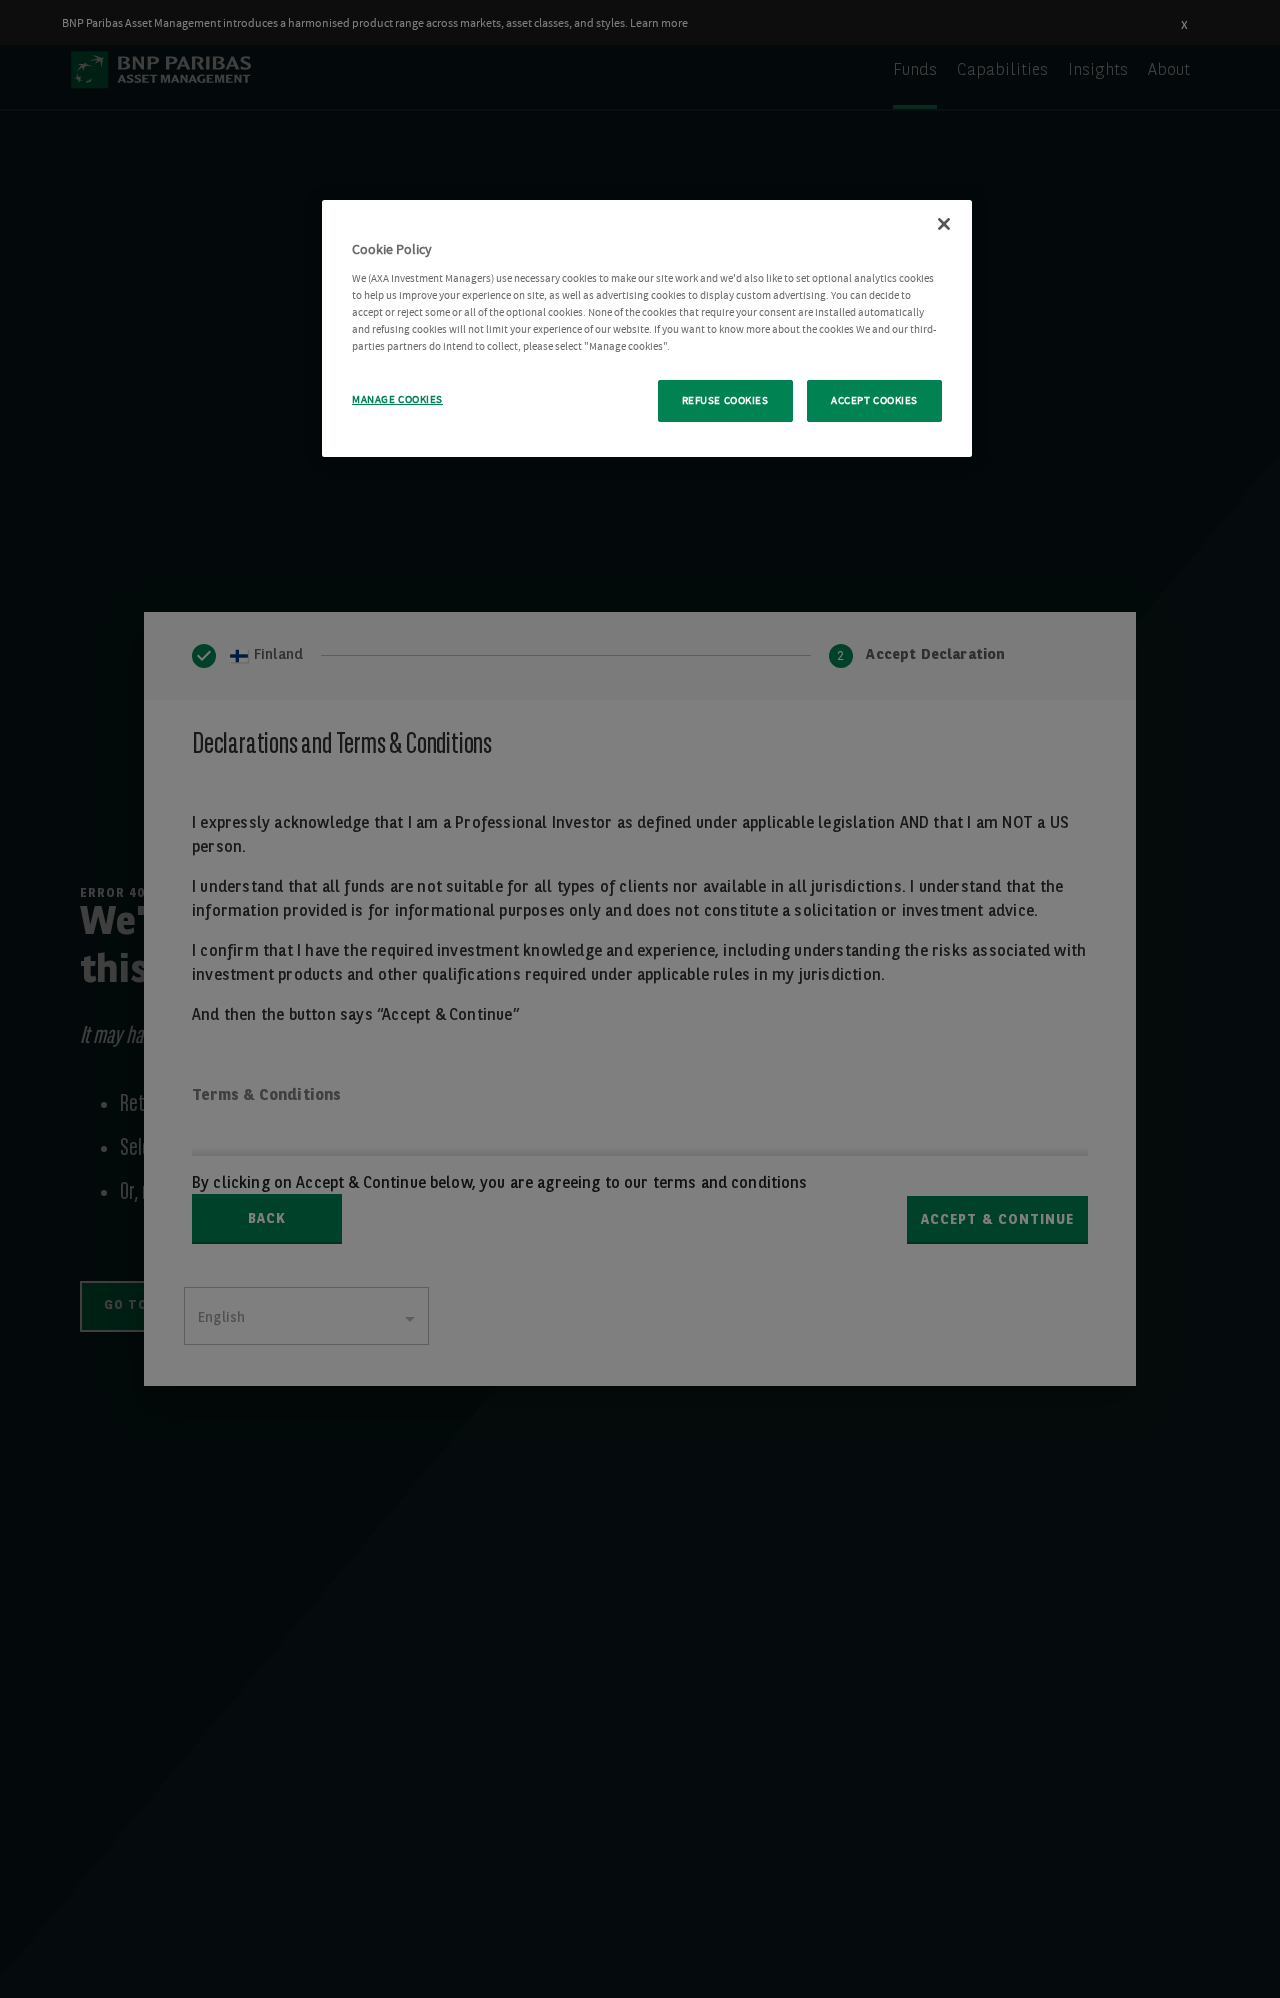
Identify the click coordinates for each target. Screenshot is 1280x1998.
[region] (647, 328)
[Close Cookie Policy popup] (944, 224)
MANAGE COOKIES (397, 399)
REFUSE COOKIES (725, 400)
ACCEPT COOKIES (874, 400)
